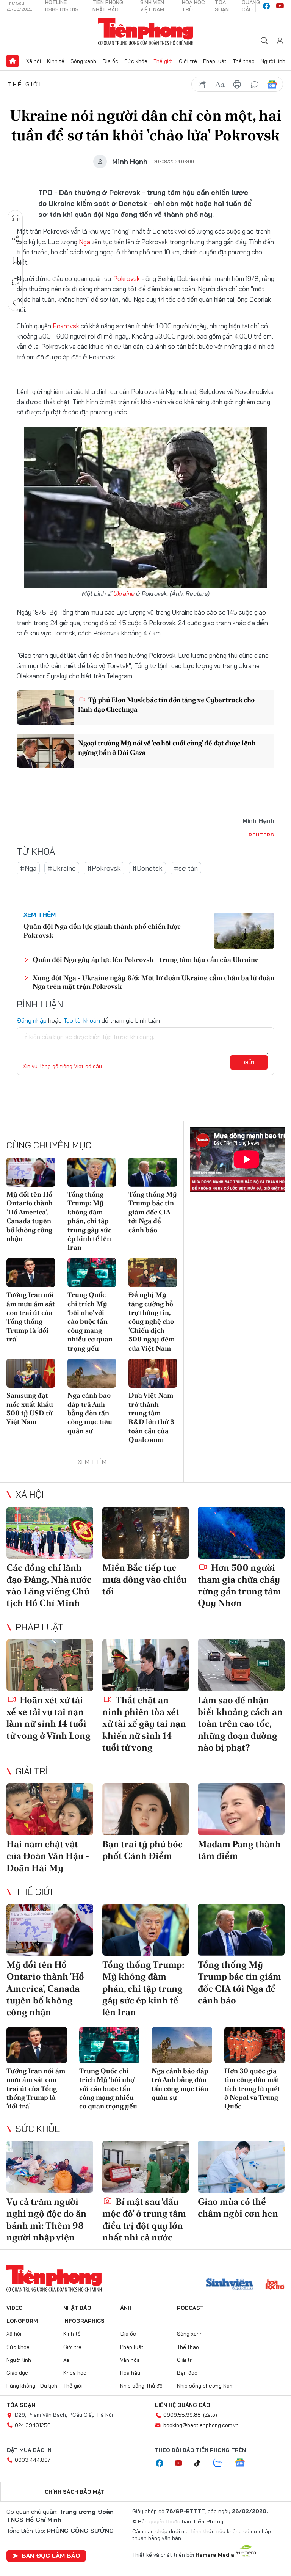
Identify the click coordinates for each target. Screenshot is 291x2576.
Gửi (249, 1062)
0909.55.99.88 (182, 2415)
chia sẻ (202, 85)
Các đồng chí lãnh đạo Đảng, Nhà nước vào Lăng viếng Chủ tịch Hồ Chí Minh (49, 1585)
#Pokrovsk (104, 868)
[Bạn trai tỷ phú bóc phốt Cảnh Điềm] (146, 1809)
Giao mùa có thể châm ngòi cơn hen (238, 2207)
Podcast (190, 2308)
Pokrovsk (127, 278)
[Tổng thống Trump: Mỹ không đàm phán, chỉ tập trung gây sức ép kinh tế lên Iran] (92, 1172)
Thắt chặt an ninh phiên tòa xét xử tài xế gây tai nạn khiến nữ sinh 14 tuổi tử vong (144, 1724)
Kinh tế (56, 61)
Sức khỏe (136, 61)
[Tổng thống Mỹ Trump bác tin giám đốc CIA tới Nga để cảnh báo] (153, 1172)
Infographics (84, 2321)
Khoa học (75, 2373)
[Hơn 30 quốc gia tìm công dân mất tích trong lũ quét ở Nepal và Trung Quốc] (255, 2045)
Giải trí (31, 1771)
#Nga (28, 868)
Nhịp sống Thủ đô (141, 2386)
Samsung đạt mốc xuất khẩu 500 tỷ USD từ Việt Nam (30, 1408)
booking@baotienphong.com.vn (201, 2425)
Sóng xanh (83, 61)
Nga (84, 242)
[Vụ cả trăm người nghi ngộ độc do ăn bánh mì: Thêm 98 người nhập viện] (50, 2167)
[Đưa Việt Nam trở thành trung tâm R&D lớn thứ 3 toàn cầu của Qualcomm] (153, 1373)
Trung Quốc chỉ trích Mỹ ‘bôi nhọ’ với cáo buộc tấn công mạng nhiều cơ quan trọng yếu (90, 1321)
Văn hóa (130, 2360)
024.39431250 (33, 2425)
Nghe (16, 218)
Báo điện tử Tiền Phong (146, 32)
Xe (66, 2360)
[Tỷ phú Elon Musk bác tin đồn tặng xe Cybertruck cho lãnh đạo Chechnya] (45, 708)
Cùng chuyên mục (49, 1145)
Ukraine (124, 593)
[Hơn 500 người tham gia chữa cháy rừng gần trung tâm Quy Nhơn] (241, 1533)
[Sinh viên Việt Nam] (230, 2285)
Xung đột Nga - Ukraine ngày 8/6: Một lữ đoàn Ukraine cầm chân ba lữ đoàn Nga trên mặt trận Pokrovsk (153, 982)
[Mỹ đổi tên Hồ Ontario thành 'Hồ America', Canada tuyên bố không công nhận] (31, 1172)
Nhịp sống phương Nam (205, 2386)
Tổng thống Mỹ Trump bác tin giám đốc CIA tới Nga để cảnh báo (153, 1212)
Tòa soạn (21, 2405)
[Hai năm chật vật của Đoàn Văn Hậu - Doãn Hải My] (50, 1809)
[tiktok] (201, 2463)
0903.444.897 (33, 2460)
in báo (237, 85)
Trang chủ (13, 61)
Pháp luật (215, 61)
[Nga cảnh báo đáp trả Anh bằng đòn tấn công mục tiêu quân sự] (92, 1373)
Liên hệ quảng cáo (183, 2405)
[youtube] (280, 6)
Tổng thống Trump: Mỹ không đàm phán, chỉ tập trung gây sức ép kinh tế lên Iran (89, 1221)
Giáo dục (17, 2373)
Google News (272, 85)
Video (15, 2308)
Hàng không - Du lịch (32, 2386)
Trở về (16, 303)
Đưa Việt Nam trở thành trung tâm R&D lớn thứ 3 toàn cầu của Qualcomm (151, 1417)
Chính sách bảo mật (75, 2492)
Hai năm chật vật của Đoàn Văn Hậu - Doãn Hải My (48, 1856)
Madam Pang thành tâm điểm (239, 1850)
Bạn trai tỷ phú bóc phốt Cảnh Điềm (142, 1850)
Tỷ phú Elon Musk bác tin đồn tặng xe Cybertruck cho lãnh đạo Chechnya (166, 704)
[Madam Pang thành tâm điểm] (241, 1809)
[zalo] (222, 2463)
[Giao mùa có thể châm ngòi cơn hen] (241, 2167)
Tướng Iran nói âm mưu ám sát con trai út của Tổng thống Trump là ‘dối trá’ (31, 1317)
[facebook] (266, 6)
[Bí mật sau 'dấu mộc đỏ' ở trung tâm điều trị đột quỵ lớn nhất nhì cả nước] (146, 2167)
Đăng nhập (32, 1020)
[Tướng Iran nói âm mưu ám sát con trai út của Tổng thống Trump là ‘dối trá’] (31, 1273)
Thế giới (163, 61)
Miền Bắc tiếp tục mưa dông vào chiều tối (144, 1579)
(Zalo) (210, 2415)
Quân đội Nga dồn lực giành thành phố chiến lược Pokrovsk (102, 930)
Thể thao (244, 61)
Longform (22, 2321)
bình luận (255, 85)
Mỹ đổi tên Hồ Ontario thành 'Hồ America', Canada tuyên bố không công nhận (30, 1216)
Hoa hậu (130, 2373)
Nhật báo (77, 2308)
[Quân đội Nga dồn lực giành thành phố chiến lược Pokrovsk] (244, 931)
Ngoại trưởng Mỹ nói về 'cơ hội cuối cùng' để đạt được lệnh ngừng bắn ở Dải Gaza (167, 748)
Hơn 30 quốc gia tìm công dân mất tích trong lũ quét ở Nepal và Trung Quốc (252, 2089)
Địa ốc (110, 61)
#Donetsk (147, 868)
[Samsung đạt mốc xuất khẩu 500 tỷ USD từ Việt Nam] (31, 1373)
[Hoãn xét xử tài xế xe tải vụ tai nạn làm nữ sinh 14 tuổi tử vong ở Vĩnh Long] (50, 1665)
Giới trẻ (188, 61)
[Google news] (244, 2463)
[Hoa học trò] (275, 2285)
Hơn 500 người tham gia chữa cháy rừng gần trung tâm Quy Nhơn (239, 1585)
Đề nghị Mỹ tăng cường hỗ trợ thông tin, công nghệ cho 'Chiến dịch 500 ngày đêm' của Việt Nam (152, 1321)
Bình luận (16, 282)
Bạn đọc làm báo (51, 2556)
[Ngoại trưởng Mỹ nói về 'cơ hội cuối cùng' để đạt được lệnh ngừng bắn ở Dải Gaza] (45, 751)
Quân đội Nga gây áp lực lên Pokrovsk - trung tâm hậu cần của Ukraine (146, 959)
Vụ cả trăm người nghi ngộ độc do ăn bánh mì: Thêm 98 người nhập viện (46, 2219)
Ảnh (126, 2308)
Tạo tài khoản (82, 1020)
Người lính (273, 61)
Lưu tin (16, 260)
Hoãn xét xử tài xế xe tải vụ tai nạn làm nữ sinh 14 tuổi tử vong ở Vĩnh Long (48, 1718)
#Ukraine (62, 868)
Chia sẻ (16, 239)
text (220, 85)
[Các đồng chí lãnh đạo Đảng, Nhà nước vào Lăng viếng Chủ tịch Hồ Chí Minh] (50, 1533)
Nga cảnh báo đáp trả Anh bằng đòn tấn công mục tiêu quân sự (90, 1413)
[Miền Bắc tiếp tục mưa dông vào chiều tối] (146, 1533)
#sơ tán (186, 868)
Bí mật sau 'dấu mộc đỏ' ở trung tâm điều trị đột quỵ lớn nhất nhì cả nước (144, 2219)
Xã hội (34, 61)
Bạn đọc (187, 2373)
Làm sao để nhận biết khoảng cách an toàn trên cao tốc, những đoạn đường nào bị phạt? (240, 1724)
